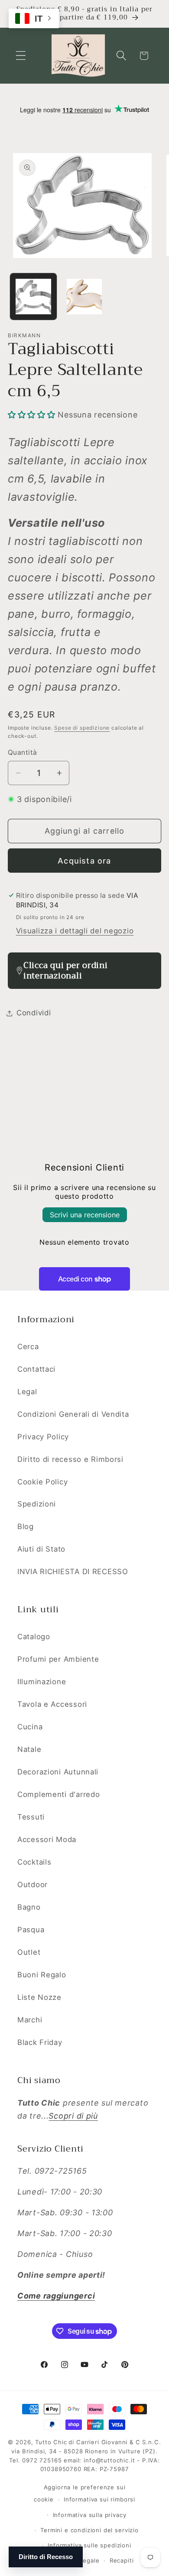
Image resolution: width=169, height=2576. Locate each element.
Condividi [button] (34, 1013)
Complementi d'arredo (58, 1794)
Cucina (30, 1727)
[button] (21, 56)
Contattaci (36, 1369)
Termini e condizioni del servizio (89, 2530)
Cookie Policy (42, 1482)
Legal (27, 1392)
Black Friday (40, 2042)
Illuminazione (42, 1682)
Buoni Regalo (42, 1975)
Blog (26, 1526)
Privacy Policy (43, 1437)
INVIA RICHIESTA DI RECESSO (73, 1572)
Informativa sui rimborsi (99, 2499)
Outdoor (32, 1885)
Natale (29, 1749)
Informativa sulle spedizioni (89, 2545)
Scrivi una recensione (85, 1215)
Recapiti (122, 2560)
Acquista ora (84, 861)
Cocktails (34, 1862)
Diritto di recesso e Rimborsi (70, 1459)
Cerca (28, 1347)
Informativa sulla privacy (90, 2515)
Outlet (29, 1952)
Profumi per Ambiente (58, 1659)
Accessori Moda (47, 1839)
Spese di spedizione (82, 728)
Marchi (30, 2020)
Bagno (29, 1907)
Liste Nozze (39, 1997)
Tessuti (31, 1817)
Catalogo (34, 1637)
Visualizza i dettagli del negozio (75, 931)
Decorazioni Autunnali (58, 1772)
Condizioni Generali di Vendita (73, 1414)
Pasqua (31, 1930)
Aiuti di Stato (41, 1549)
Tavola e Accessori (52, 1704)
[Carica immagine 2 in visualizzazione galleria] (84, 297)
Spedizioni (37, 1504)
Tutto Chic (51, 2442)
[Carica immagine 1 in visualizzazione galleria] (33, 297)
